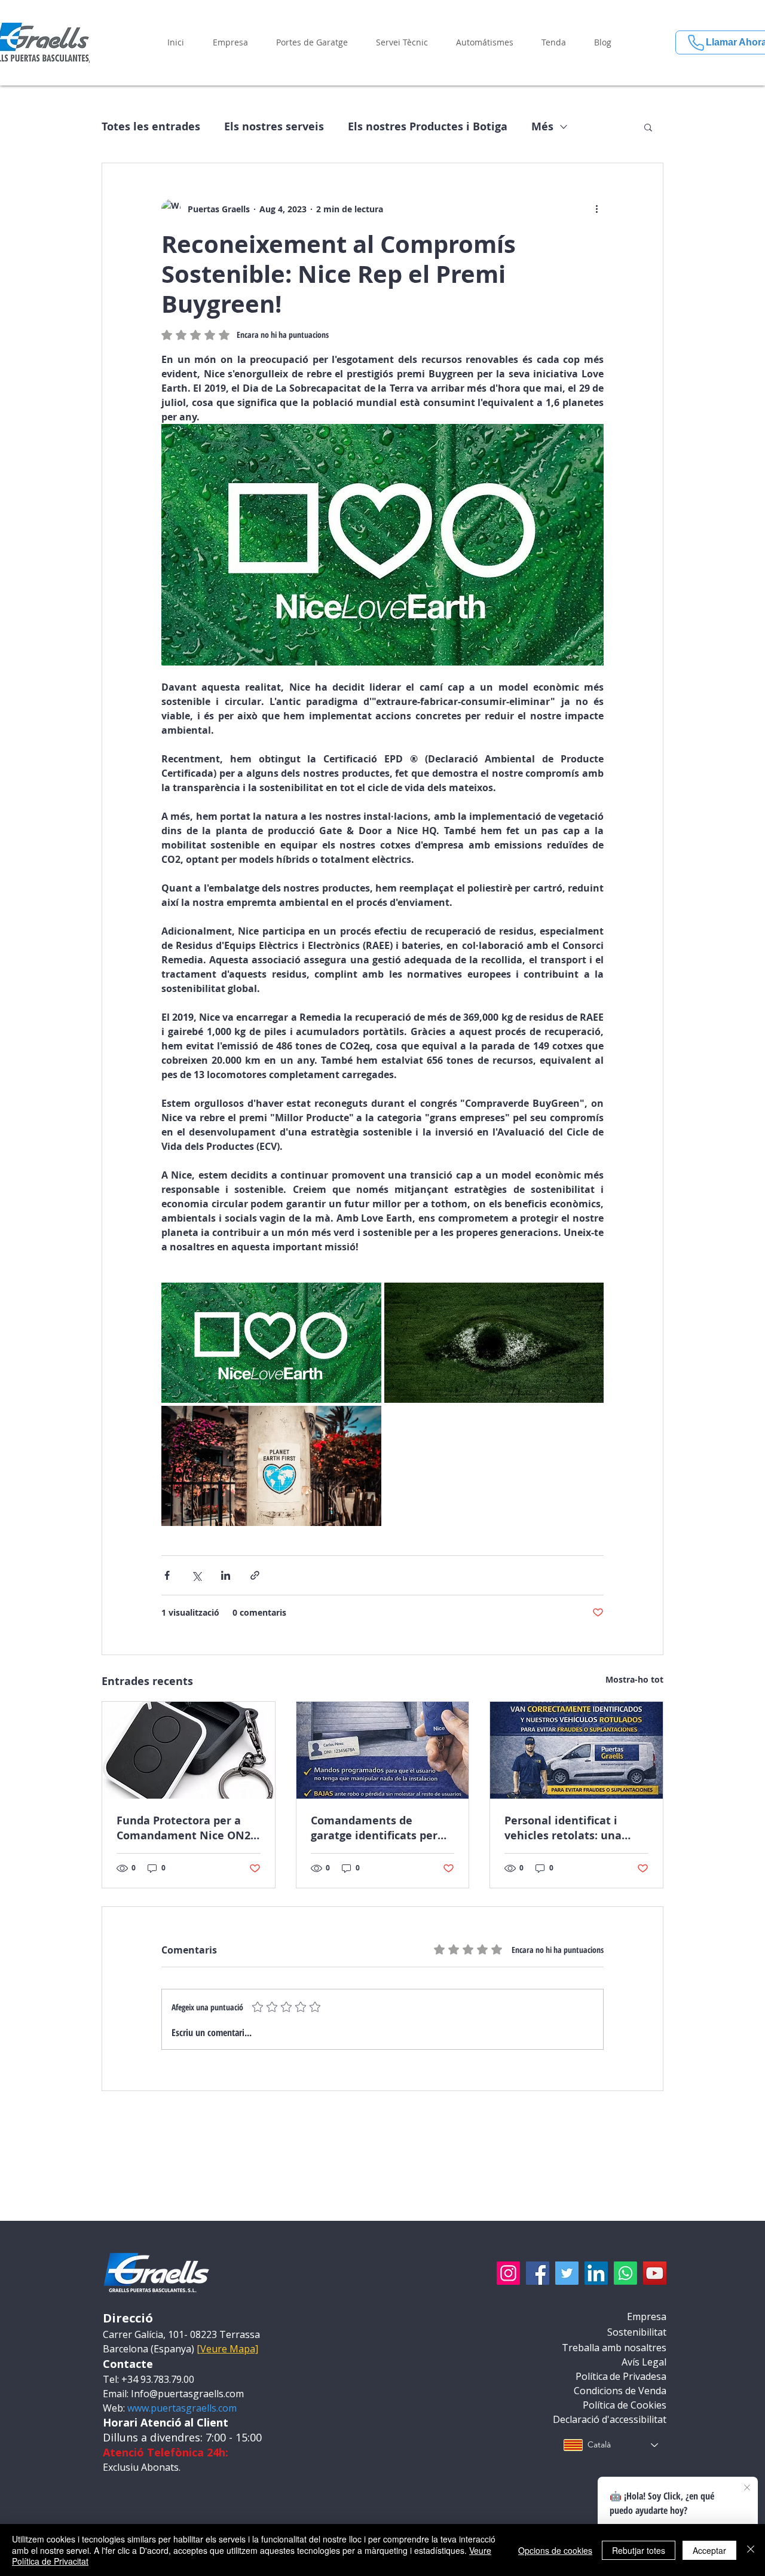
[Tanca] (751, 2550)
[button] (230, 42)
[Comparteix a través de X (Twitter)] (196, 1575)
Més (542, 127)
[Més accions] (596, 209)
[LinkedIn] (596, 2273)
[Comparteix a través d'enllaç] (255, 1575)
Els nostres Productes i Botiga (428, 127)
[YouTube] (655, 2273)
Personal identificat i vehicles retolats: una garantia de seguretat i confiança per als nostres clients (572, 1828)
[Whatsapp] (625, 2273)
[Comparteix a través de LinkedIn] (226, 1575)
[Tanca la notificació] (747, 2488)
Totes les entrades (151, 127)
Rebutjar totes (639, 2550)
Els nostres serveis (274, 127)
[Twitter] (567, 2273)
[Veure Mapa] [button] (227, 2349)
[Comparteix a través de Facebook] (167, 1575)
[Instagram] (508, 2273)
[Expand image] (271, 1343)
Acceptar (709, 2550)
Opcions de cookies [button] (555, 2550)
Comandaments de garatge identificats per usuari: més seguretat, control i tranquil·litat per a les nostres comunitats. (381, 1828)
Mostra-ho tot (634, 1679)
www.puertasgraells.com (182, 2408)
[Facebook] (538, 2273)
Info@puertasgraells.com (187, 2394)
